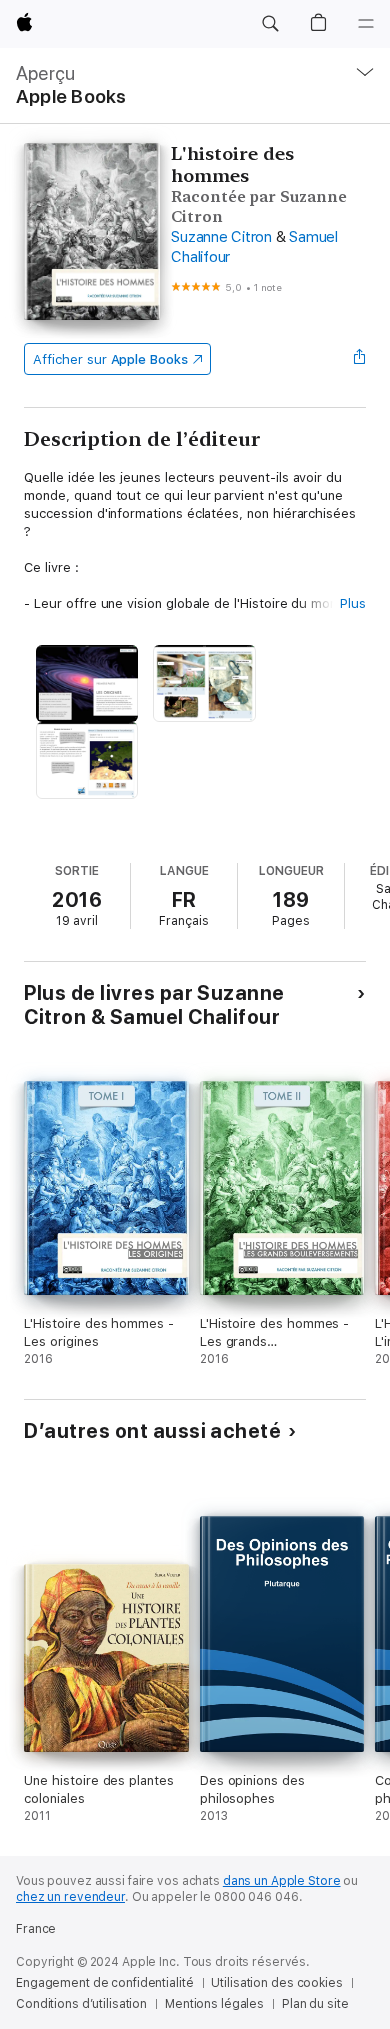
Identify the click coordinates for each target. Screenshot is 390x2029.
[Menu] (366, 24)
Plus (353, 603)
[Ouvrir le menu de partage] (360, 359)
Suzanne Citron (221, 237)
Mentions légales (214, 2004)
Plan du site (315, 2004)
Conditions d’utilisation (81, 2004)
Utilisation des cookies (276, 1983)
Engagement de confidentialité (105, 1983)
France (36, 1929)
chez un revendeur (70, 1897)
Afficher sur (110, 359)
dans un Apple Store (282, 1881)
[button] (270, 24)
